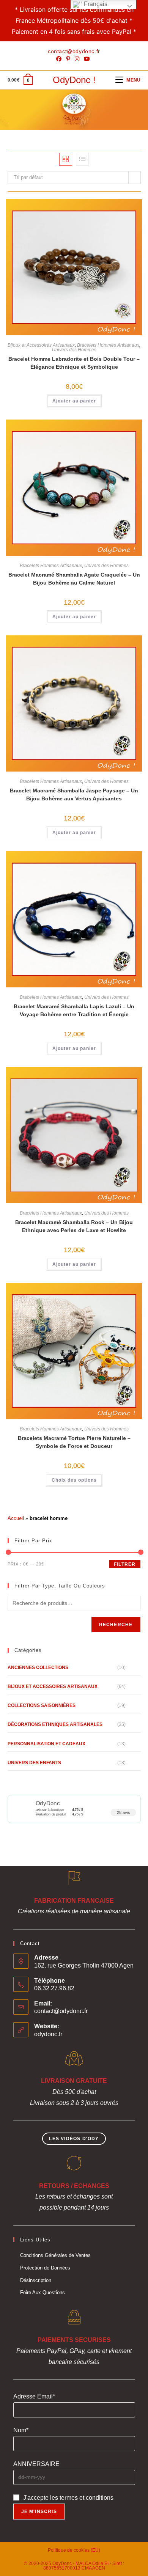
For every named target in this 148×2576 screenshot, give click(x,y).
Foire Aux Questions (43, 2292)
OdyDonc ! (74, 80)
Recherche (116, 1625)
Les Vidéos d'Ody (74, 2139)
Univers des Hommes (74, 350)
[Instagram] (77, 59)
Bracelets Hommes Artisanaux (108, 345)
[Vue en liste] (82, 159)
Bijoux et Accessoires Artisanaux (41, 345)
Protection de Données (45, 2268)
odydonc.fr (48, 2034)
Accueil (16, 1518)
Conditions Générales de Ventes (55, 2255)
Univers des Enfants (34, 1763)
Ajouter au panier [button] (74, 401)
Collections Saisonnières (42, 1705)
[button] (107, 208)
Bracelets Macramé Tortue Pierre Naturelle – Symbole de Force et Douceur (74, 1442)
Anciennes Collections (38, 1668)
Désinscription (36, 2280)
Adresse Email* (34, 2396)
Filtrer (125, 1564)
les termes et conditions (82, 2498)
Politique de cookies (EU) (74, 2550)
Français (95, 4)
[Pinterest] (68, 59)
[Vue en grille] (66, 159)
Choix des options (74, 1480)
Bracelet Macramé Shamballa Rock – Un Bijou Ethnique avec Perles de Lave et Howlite (74, 1226)
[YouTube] (87, 59)
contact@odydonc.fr (61, 2011)
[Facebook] (60, 59)
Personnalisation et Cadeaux (46, 1744)
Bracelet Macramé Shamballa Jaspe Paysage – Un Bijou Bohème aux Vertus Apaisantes (74, 794)
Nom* (21, 2430)
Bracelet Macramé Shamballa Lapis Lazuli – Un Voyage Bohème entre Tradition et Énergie (74, 1010)
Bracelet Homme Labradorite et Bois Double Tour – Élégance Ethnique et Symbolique (74, 363)
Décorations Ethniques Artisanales (55, 1724)
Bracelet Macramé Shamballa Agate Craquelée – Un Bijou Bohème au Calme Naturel (74, 579)
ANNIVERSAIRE (36, 2464)
